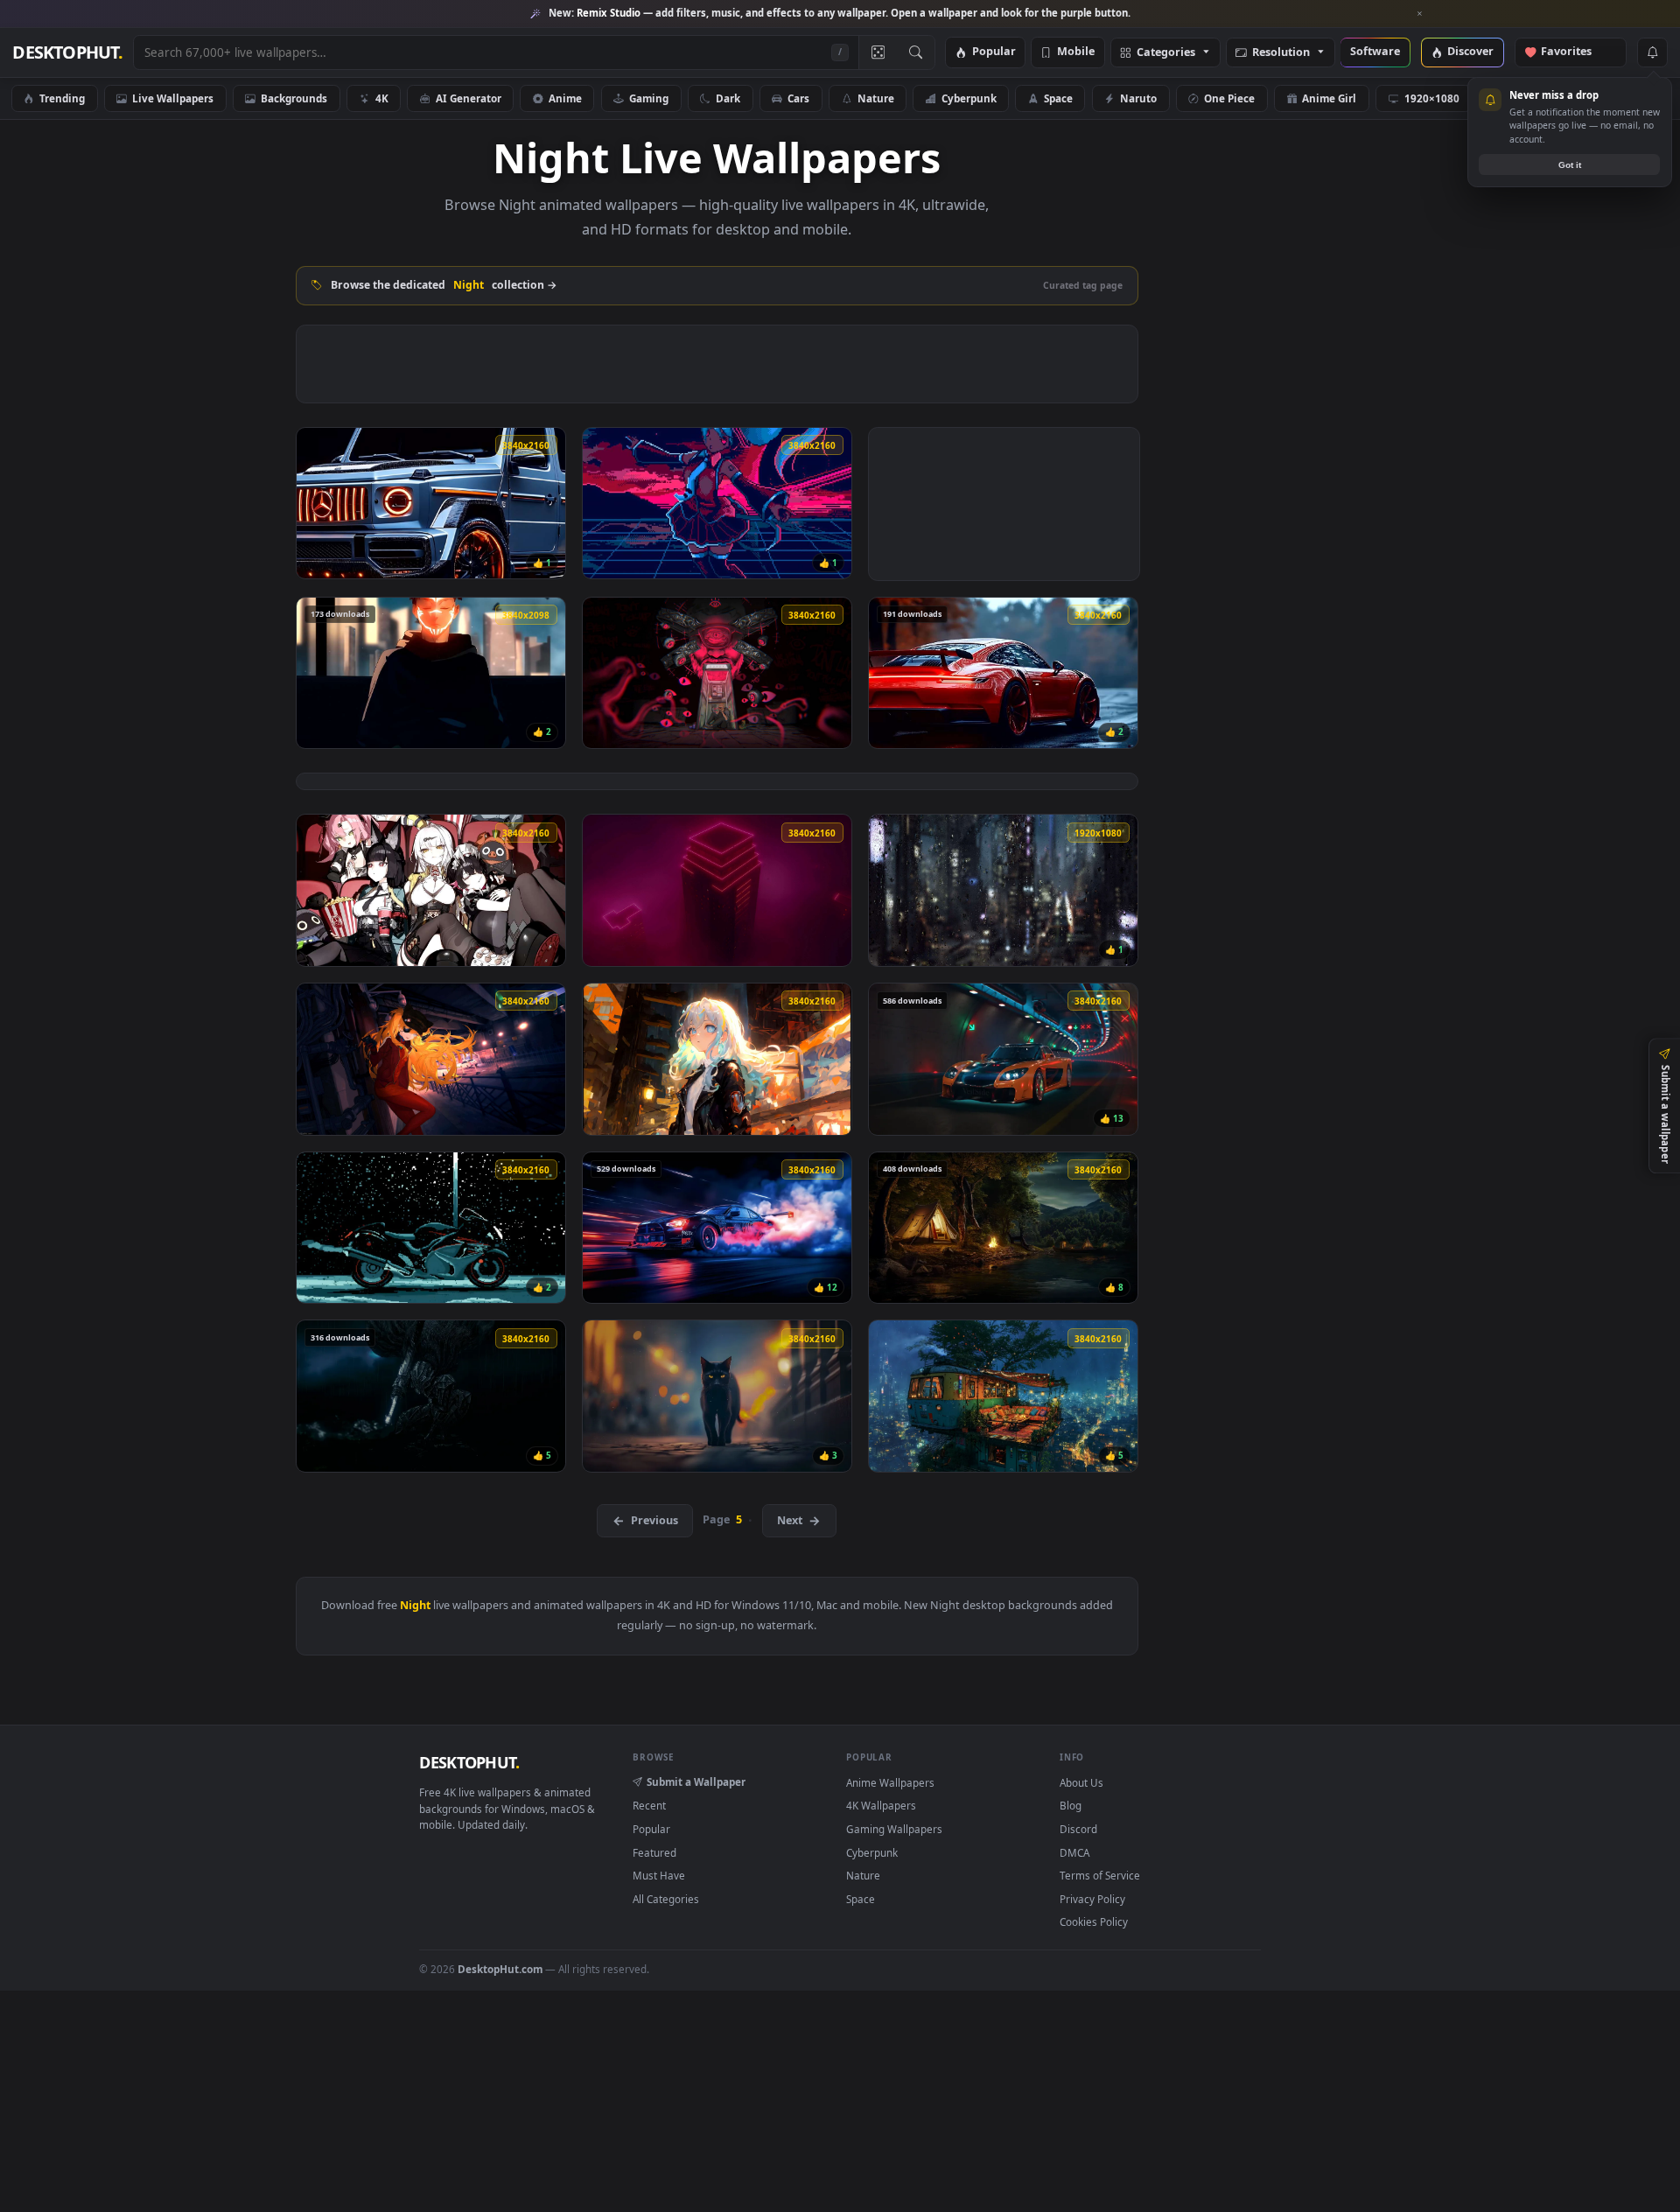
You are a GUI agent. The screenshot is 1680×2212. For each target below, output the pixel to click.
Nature (876, 98)
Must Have (659, 1875)
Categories (1166, 53)
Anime (565, 98)
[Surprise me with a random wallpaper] (878, 52)
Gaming (649, 98)
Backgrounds (294, 98)
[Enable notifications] (1652, 52)
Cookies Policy (1094, 1921)
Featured (654, 1852)
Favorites (1575, 52)
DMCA (1074, 1852)
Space (1058, 98)
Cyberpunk (969, 98)
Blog (1071, 1805)
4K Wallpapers (881, 1805)
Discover (1470, 52)
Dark (728, 98)
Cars (798, 98)
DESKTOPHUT (469, 1762)
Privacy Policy (1092, 1899)
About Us (1081, 1782)
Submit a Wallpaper (696, 1781)
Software (1375, 52)
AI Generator (469, 98)
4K (382, 98)
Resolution (1281, 53)
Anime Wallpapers (890, 1782)
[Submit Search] (916, 52)
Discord (1078, 1829)
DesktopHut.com (500, 1969)
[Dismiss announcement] (1420, 14)
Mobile (1076, 52)
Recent (649, 1805)
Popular (994, 52)
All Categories (666, 1899)
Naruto (1138, 98)
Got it (1570, 165)
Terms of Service (1100, 1875)
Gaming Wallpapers (894, 1829)
